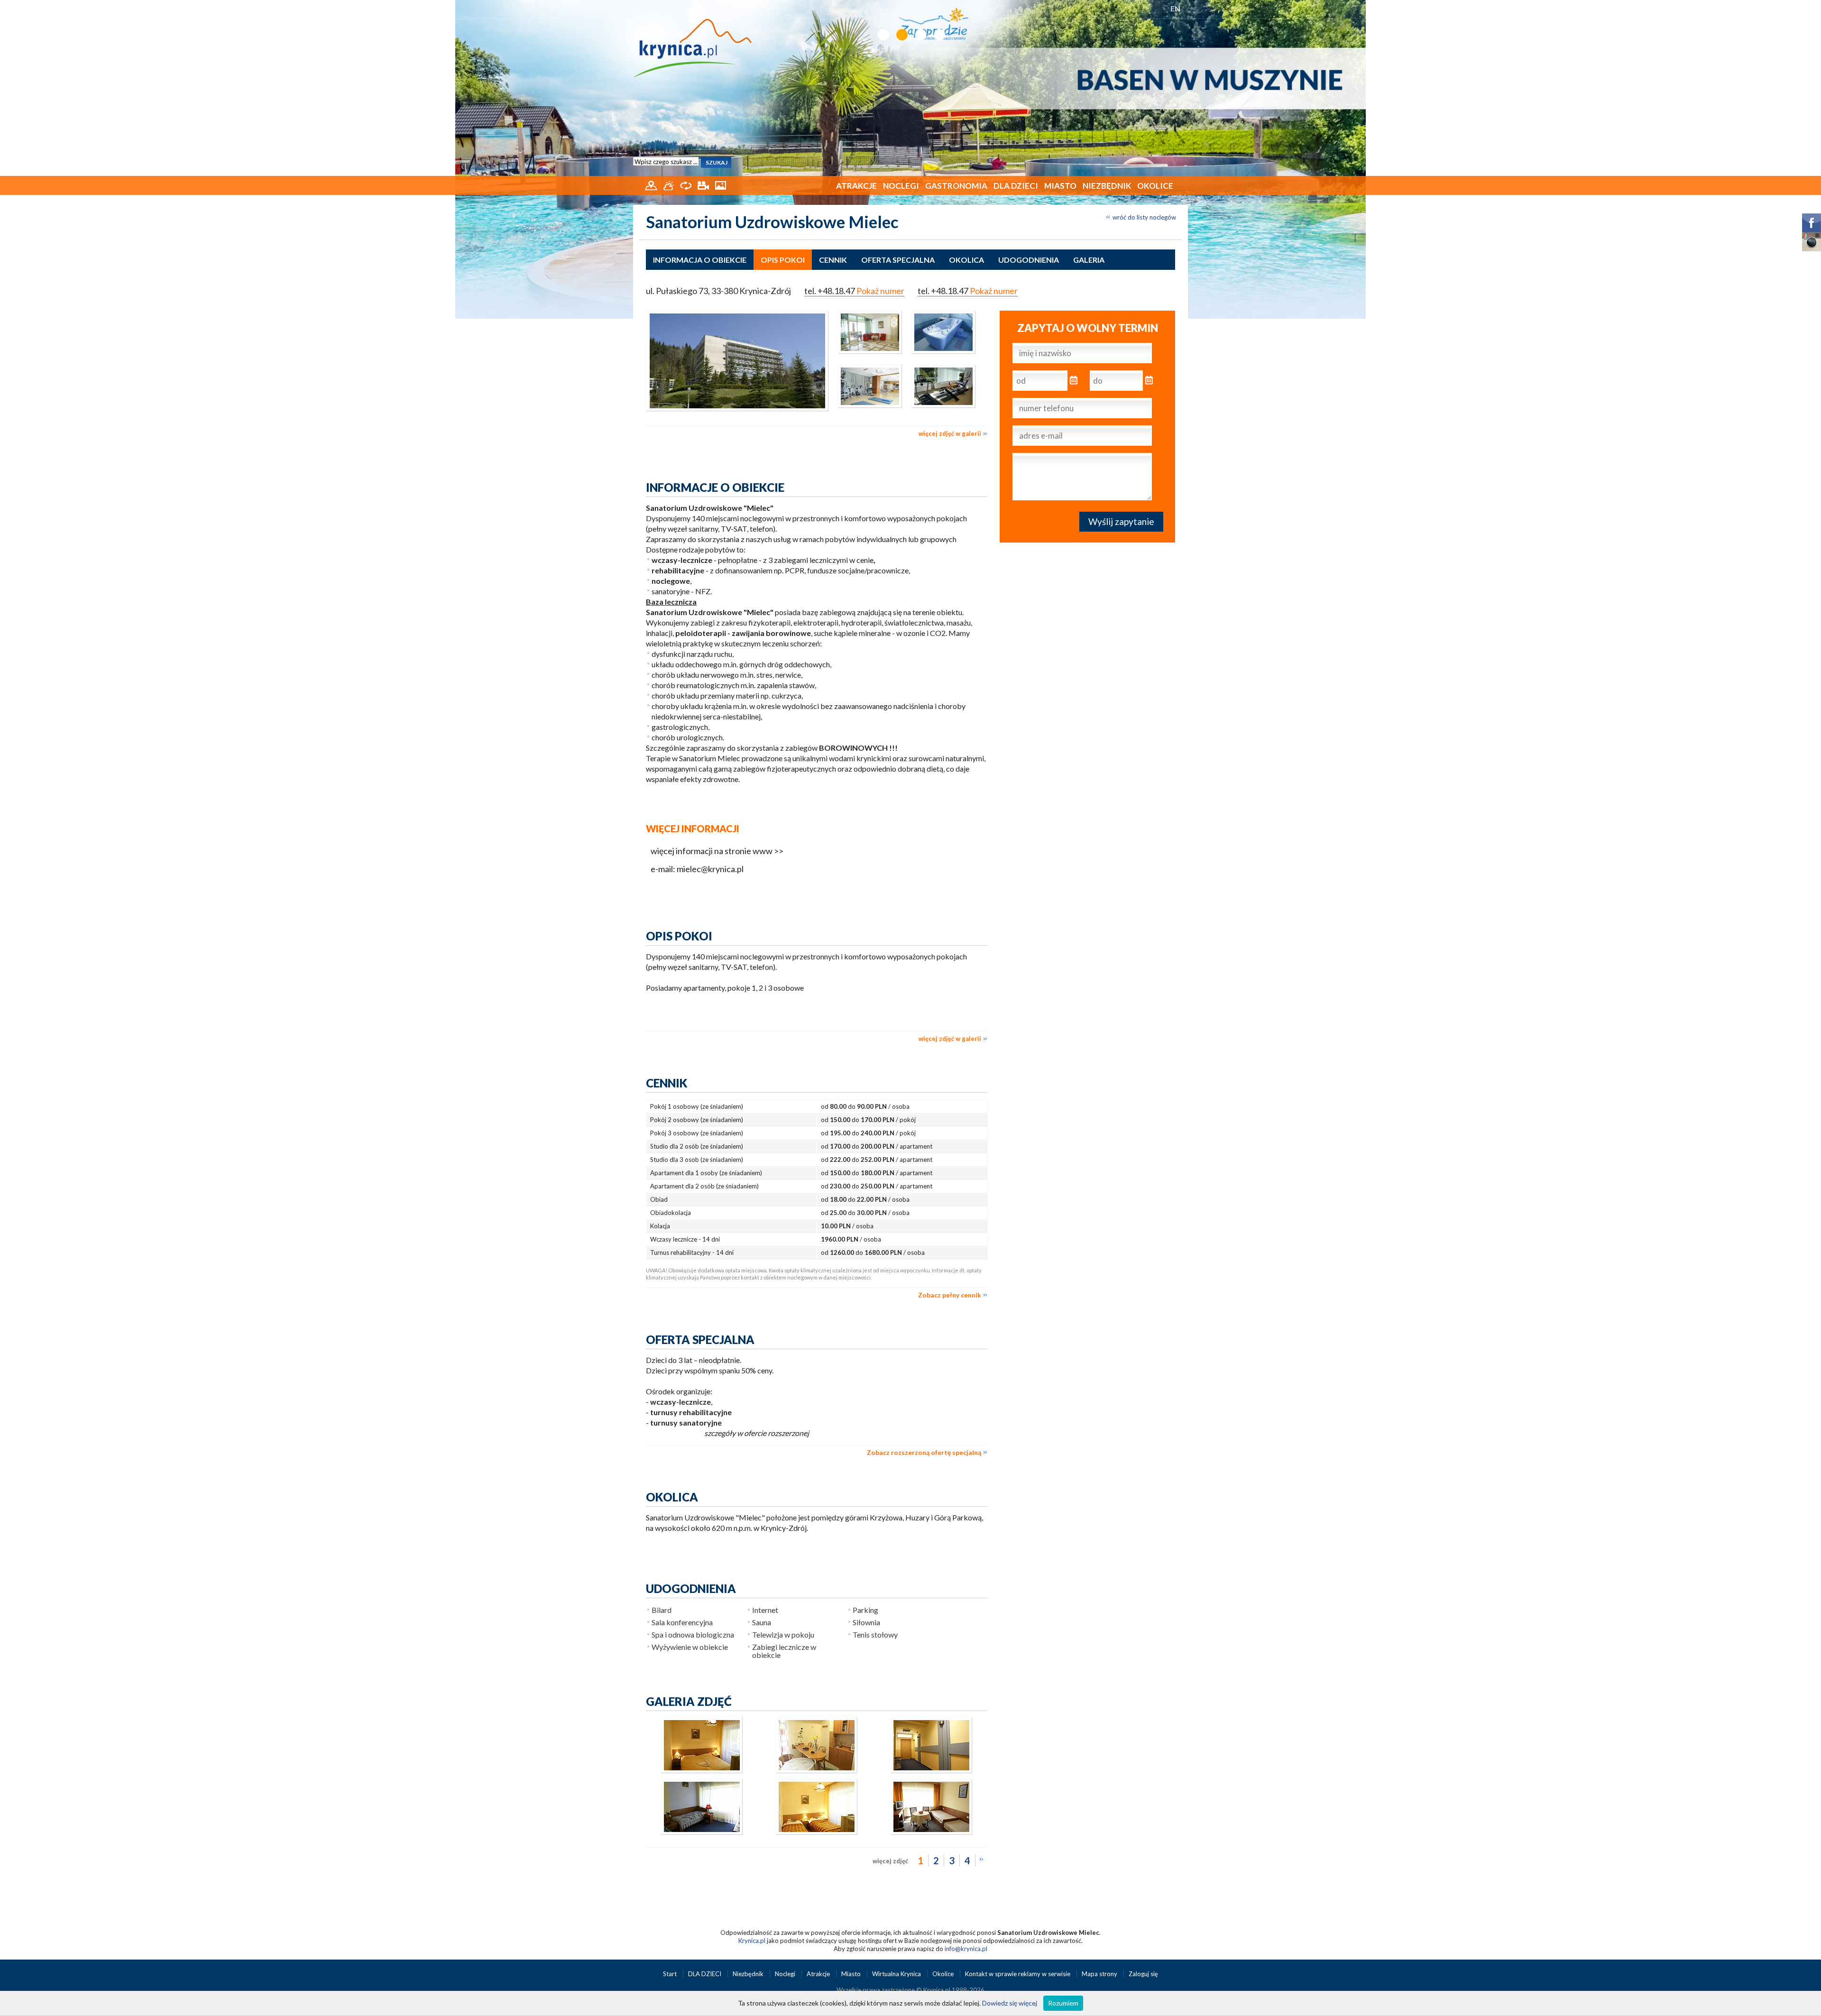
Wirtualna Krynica (897, 1974)
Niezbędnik (1107, 186)
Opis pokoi (783, 260)
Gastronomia (956, 186)
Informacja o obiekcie (700, 260)
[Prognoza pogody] (669, 184)
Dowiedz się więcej (1010, 2003)
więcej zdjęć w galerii (950, 433)
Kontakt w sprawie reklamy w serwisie (1018, 1974)
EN (1175, 8)
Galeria (1089, 260)
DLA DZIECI (1016, 186)
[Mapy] (652, 184)
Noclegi (901, 186)
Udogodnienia (1029, 260)
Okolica (966, 260)
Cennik (833, 260)
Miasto (1060, 186)
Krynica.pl (752, 1941)
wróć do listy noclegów (1144, 217)
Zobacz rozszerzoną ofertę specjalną (924, 1452)
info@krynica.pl (966, 1949)
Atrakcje (856, 186)
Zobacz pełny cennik (950, 1295)
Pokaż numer (880, 291)
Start (671, 1974)
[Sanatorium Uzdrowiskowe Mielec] (737, 361)
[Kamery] (704, 184)
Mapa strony (1099, 1974)
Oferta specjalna (898, 260)
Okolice (1155, 186)
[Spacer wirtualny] (686, 184)
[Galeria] (721, 184)
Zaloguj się (1143, 1974)
